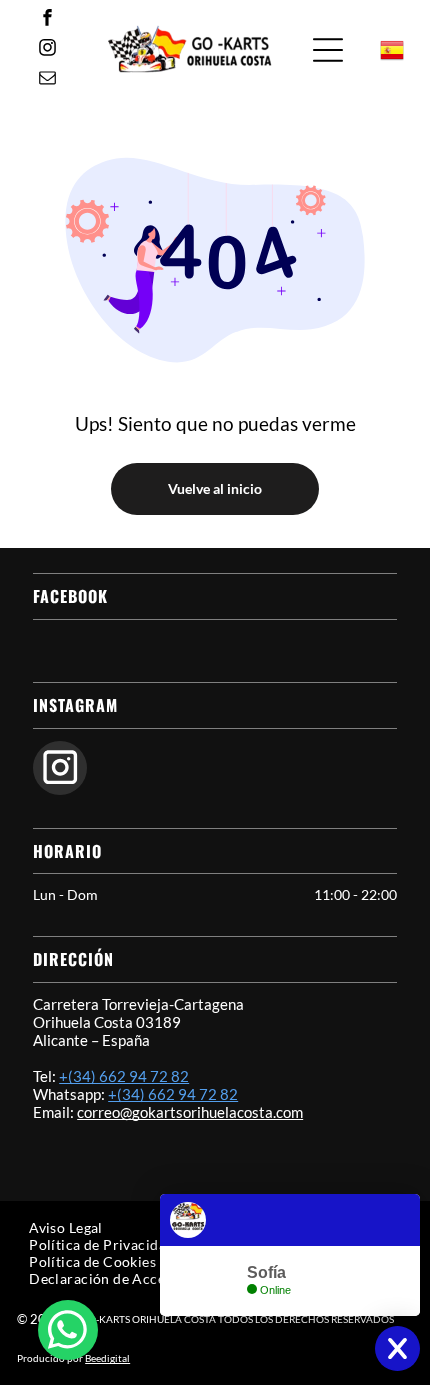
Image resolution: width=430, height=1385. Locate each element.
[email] (47, 80)
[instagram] (47, 50)
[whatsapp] (68, 1332)
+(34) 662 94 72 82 (124, 1076)
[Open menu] (328, 50)
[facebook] (47, 20)
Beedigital (107, 1358)
